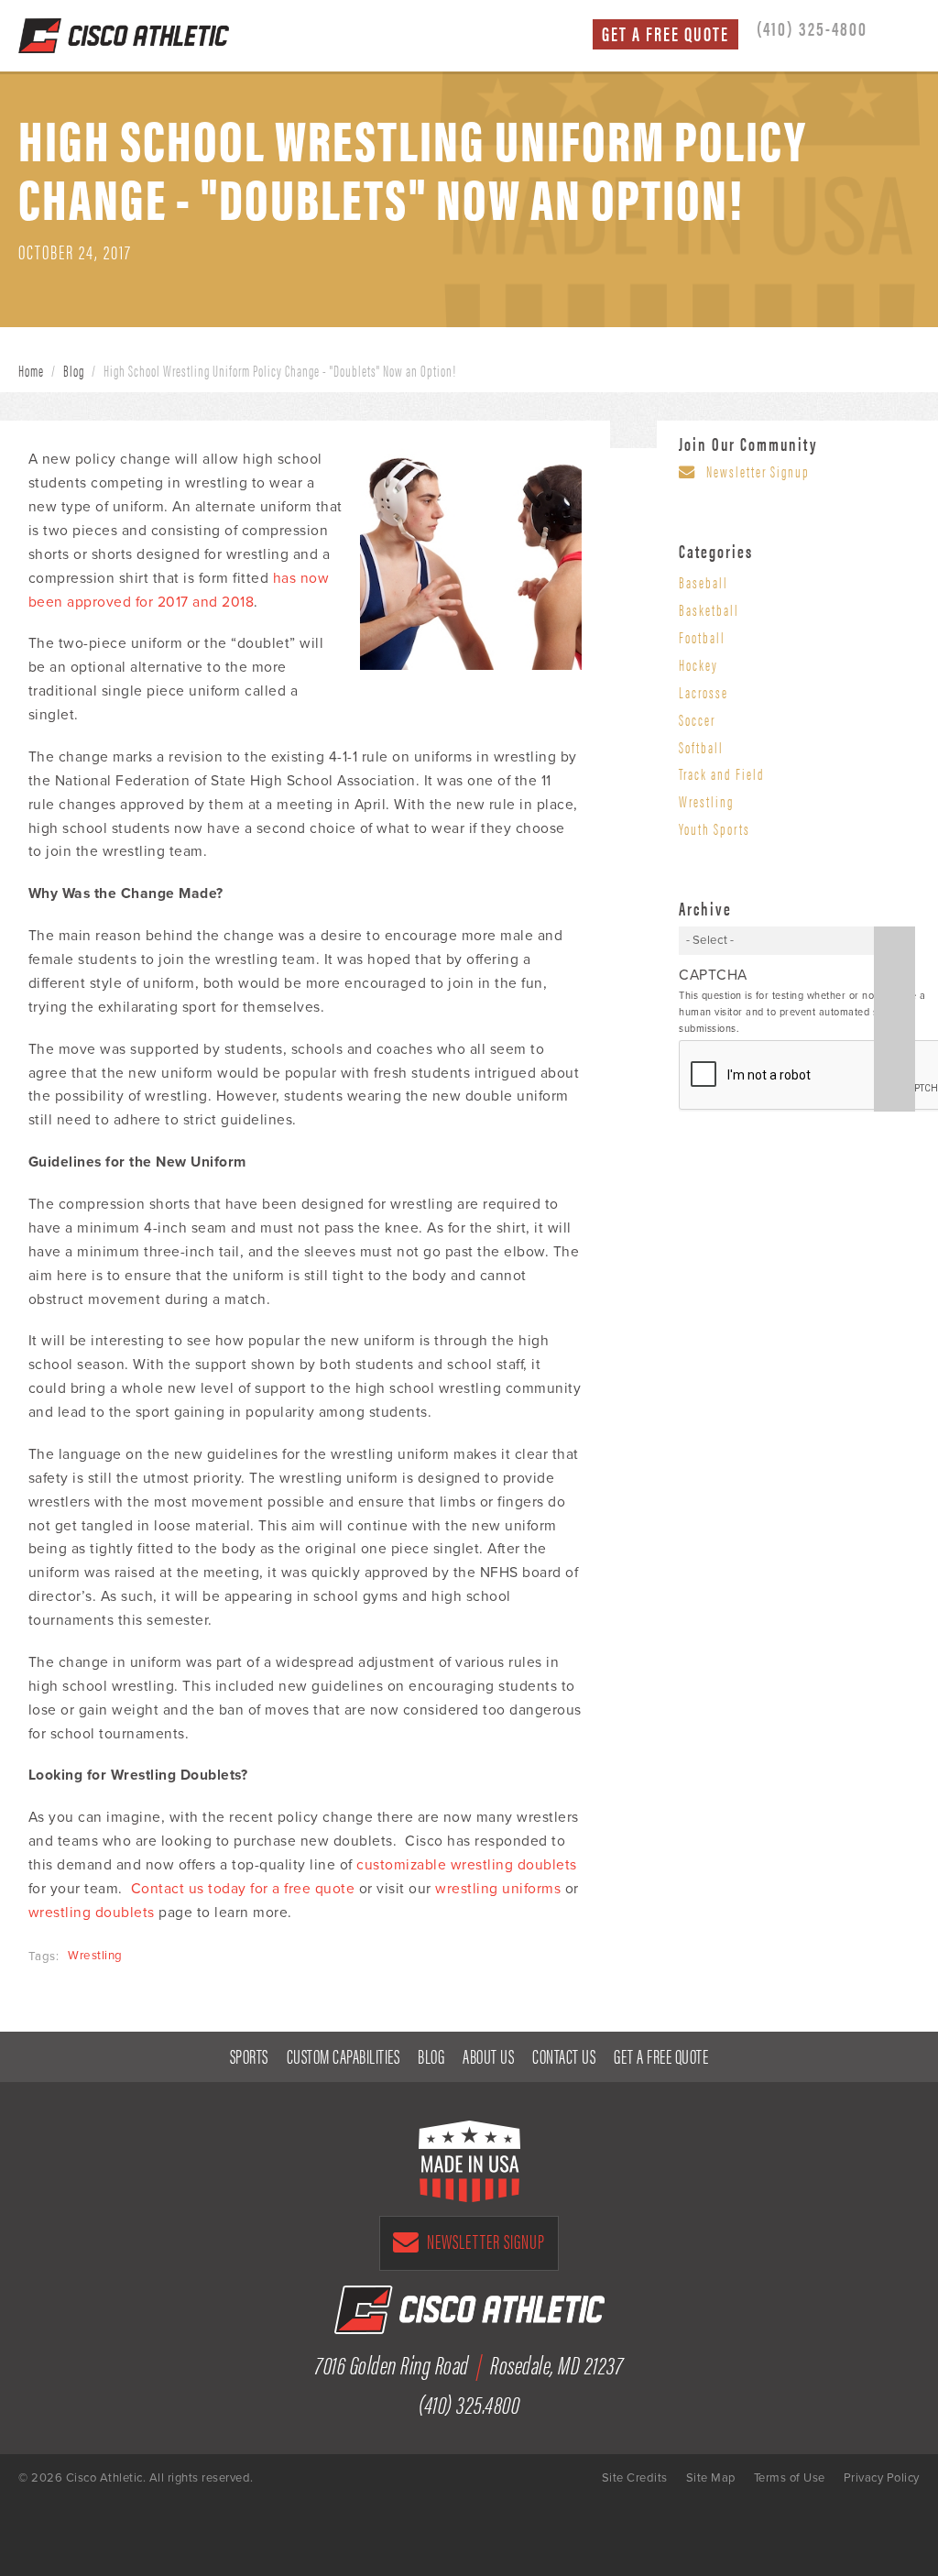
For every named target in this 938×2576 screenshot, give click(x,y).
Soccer (697, 719)
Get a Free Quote (665, 33)
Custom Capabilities (344, 2055)
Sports (249, 2055)
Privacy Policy (882, 2478)
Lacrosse (703, 692)
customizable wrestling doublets (467, 1865)
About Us (488, 2055)
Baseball (703, 582)
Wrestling (95, 1956)
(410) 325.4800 (469, 2403)
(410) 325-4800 (812, 27)
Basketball (709, 609)
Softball (701, 747)
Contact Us (564, 2055)
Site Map (711, 2478)
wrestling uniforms (498, 1889)
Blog (74, 370)
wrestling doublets (92, 1913)
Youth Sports (714, 828)
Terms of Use (790, 2478)
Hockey (698, 664)
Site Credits (635, 2478)
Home (31, 370)
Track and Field (722, 773)
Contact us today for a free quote (243, 1889)
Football (702, 637)
